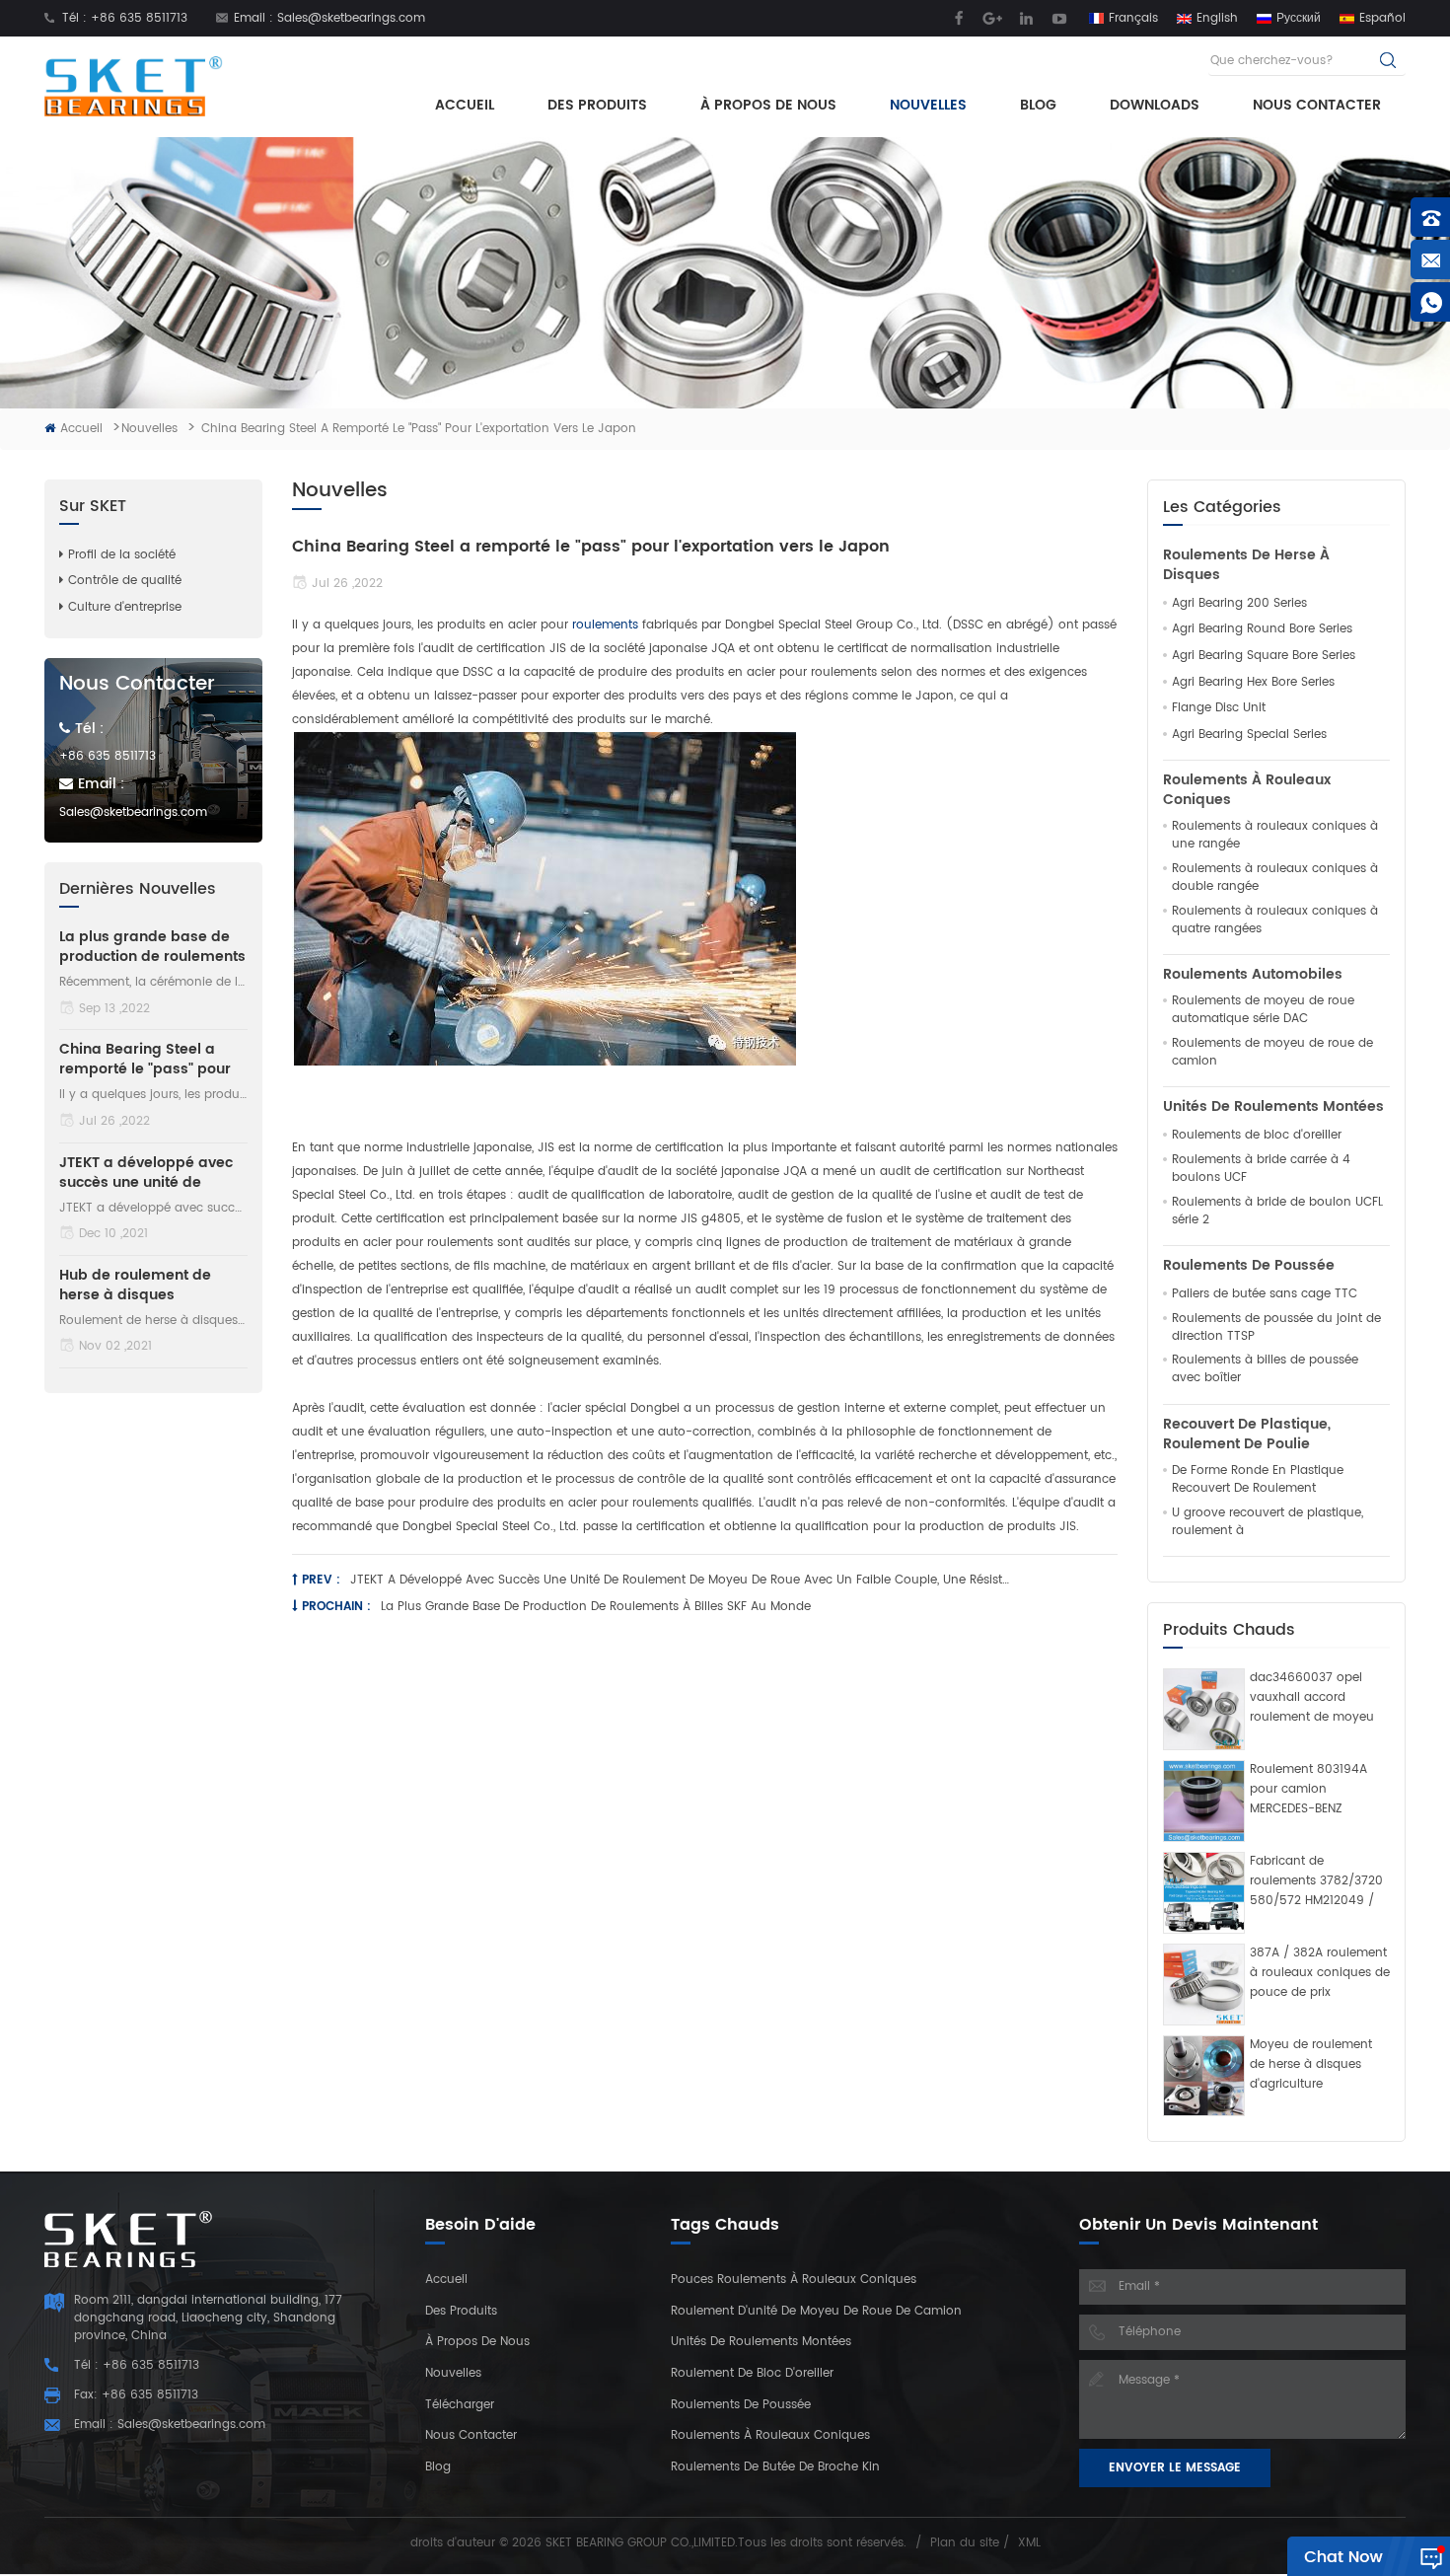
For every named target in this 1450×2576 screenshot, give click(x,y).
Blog (1038, 105)
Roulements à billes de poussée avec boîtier (1265, 1369)
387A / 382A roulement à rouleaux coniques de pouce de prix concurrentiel (1320, 1973)
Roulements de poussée (1249, 1266)
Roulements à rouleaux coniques (1247, 790)
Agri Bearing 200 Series (1239, 604)
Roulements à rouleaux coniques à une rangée (1275, 836)
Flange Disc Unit (1219, 708)
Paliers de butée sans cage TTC (1265, 1294)
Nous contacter (1317, 105)
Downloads (1155, 105)
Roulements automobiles (1253, 975)
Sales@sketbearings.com (351, 18)
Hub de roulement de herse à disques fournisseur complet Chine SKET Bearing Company (135, 1286)
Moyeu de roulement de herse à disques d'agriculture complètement (1311, 2065)
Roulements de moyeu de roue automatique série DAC (1263, 1010)
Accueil (465, 105)
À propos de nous (768, 105)
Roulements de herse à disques (1246, 565)
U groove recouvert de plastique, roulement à (1268, 1522)
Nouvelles (928, 105)
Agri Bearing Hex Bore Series (1253, 683)
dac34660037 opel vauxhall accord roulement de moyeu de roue (1312, 1698)
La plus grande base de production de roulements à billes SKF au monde (596, 1607)
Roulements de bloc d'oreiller (1257, 1136)
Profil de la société (122, 555)
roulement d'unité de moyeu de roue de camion (816, 2311)
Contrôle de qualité (125, 581)
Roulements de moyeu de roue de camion (1272, 1053)
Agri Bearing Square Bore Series (1264, 656)
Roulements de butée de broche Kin (775, 2467)
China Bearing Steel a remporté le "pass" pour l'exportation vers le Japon (145, 1060)
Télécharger (460, 2405)
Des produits (597, 105)
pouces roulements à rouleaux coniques (794, 2280)
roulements (607, 625)
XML (1029, 2543)
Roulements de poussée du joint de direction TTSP (1276, 1328)
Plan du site (965, 2543)
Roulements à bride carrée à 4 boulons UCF (1261, 1169)
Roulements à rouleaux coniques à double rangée (1275, 878)
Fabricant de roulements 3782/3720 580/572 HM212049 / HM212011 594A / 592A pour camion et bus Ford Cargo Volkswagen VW (1316, 1881)
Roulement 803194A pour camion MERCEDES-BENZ (1308, 1789)
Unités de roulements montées (1273, 1107)
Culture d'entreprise (125, 607)
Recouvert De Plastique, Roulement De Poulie (1247, 1435)
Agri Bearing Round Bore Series (1262, 629)
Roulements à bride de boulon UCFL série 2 (1277, 1212)
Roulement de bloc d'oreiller (752, 2373)
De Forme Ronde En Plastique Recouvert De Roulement (1258, 1480)
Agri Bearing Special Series (1249, 735)
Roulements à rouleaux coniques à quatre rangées (1275, 920)
